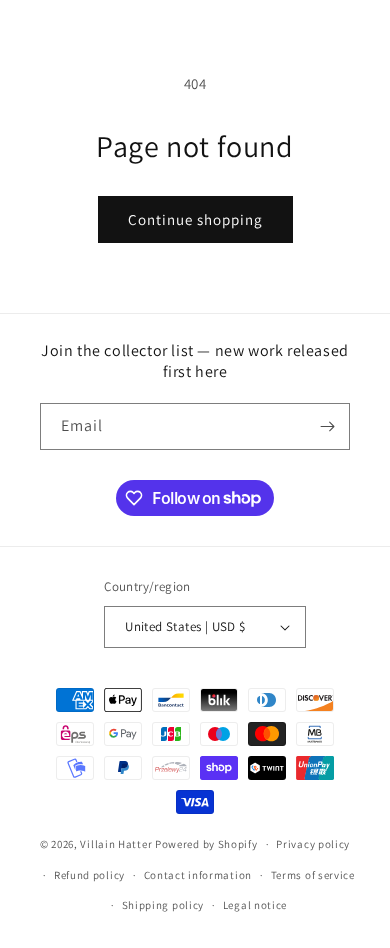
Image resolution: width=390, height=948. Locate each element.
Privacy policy (313, 844)
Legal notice (255, 905)
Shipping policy (163, 905)
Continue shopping (195, 219)
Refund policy (89, 875)
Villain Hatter (116, 844)
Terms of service (313, 875)
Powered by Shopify (206, 844)
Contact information (198, 875)
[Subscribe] (327, 426)
